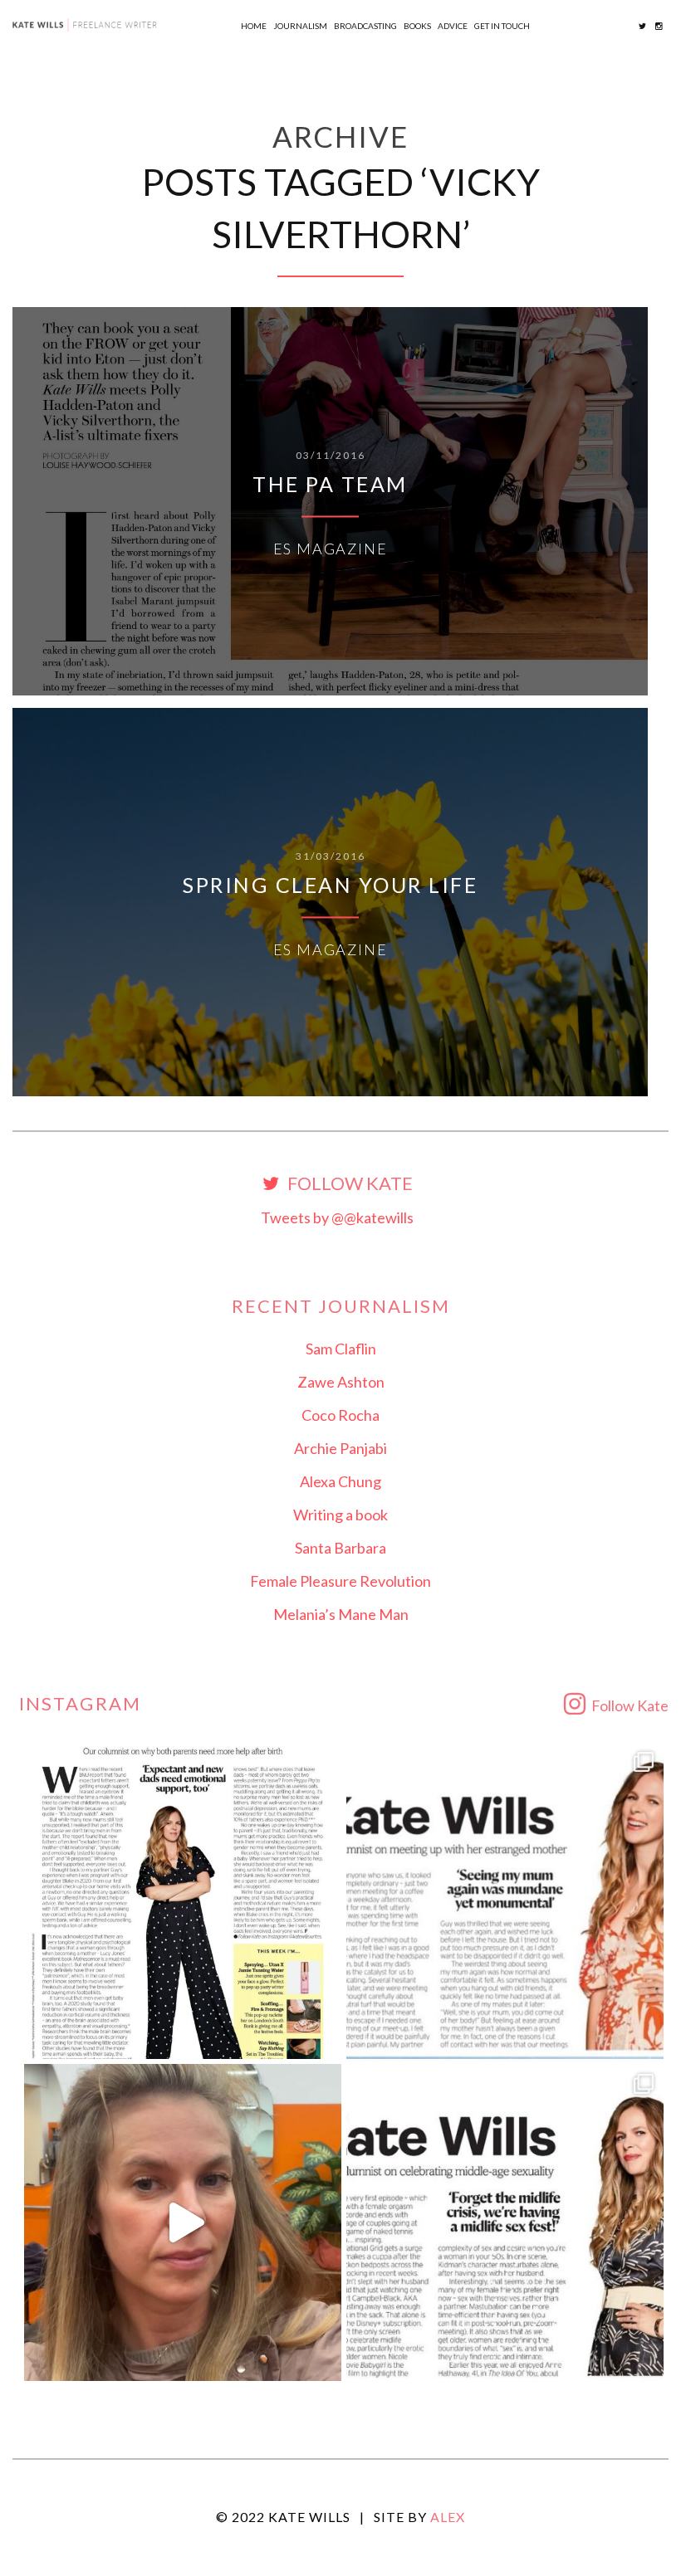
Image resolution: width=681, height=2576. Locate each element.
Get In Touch (502, 26)
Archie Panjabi (340, 1448)
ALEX (448, 2517)
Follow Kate (348, 1184)
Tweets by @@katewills (337, 1217)
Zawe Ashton (341, 1382)
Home (254, 26)
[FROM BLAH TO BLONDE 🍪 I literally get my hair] (183, 2222)
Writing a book (340, 1515)
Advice (453, 26)
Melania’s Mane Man (341, 1614)
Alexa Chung (340, 1481)
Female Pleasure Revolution (340, 1581)
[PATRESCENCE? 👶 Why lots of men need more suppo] (183, 1900)
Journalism (300, 26)
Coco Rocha (340, 1415)
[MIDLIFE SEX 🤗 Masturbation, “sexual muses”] (505, 2222)
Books (417, 26)
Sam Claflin (341, 1349)
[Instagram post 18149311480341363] (505, 1900)
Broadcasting (365, 26)
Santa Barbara (340, 1548)
